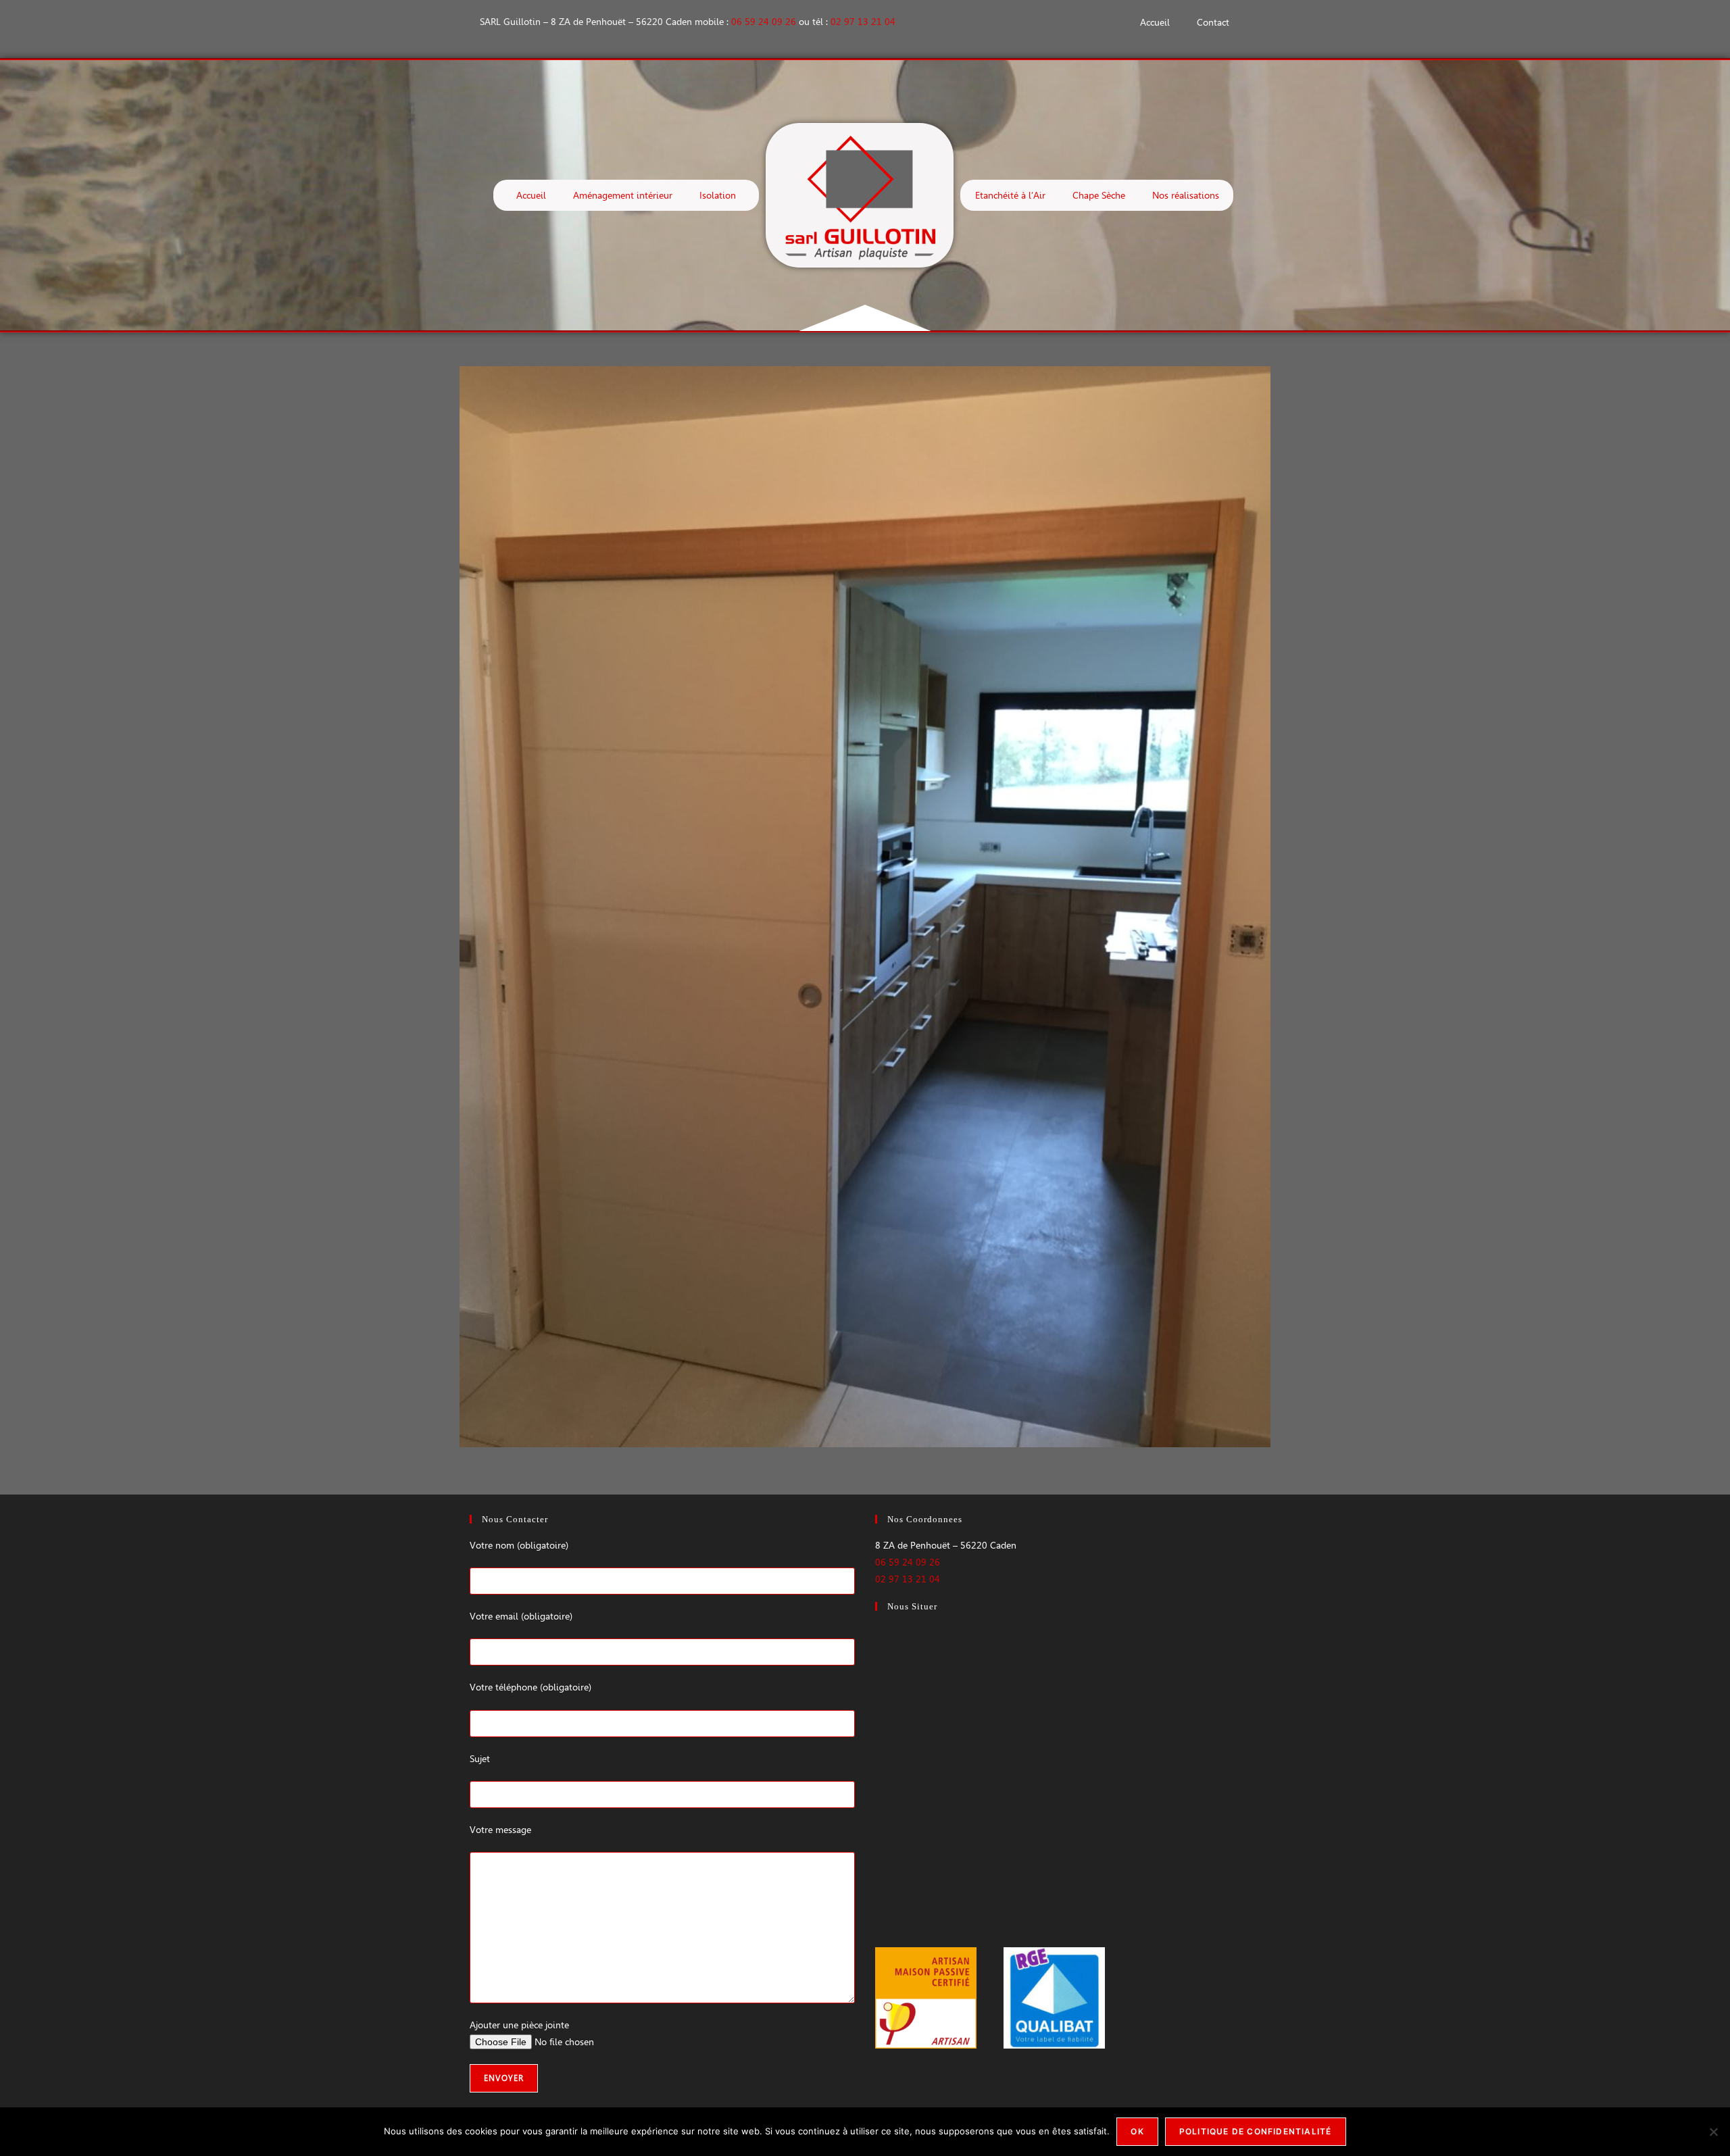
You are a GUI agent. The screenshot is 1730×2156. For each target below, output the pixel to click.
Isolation (718, 195)
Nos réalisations (1186, 195)
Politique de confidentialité (1256, 2131)
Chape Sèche (1099, 195)
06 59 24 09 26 (764, 22)
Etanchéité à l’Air (1010, 195)
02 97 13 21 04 (863, 22)
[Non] (1713, 2132)
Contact (1213, 22)
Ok (1137, 2131)
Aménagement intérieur (623, 195)
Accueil (1155, 22)
